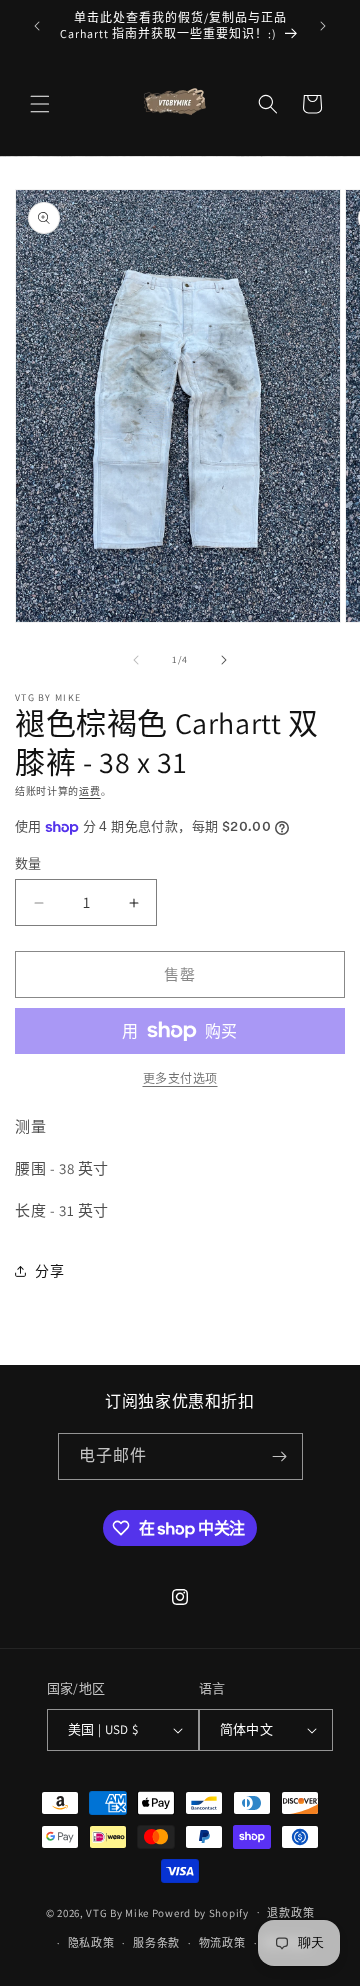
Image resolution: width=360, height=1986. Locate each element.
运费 (89, 791)
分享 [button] (49, 1271)
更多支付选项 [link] (180, 1078)
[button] (40, 104)
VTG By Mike (117, 1912)
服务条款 (156, 1943)
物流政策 (222, 1943)
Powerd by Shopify (200, 1912)
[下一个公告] (323, 26)
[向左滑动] (136, 660)
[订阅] (280, 1456)
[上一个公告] (37, 26)
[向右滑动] (224, 660)
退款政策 (290, 1913)
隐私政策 (91, 1943)
